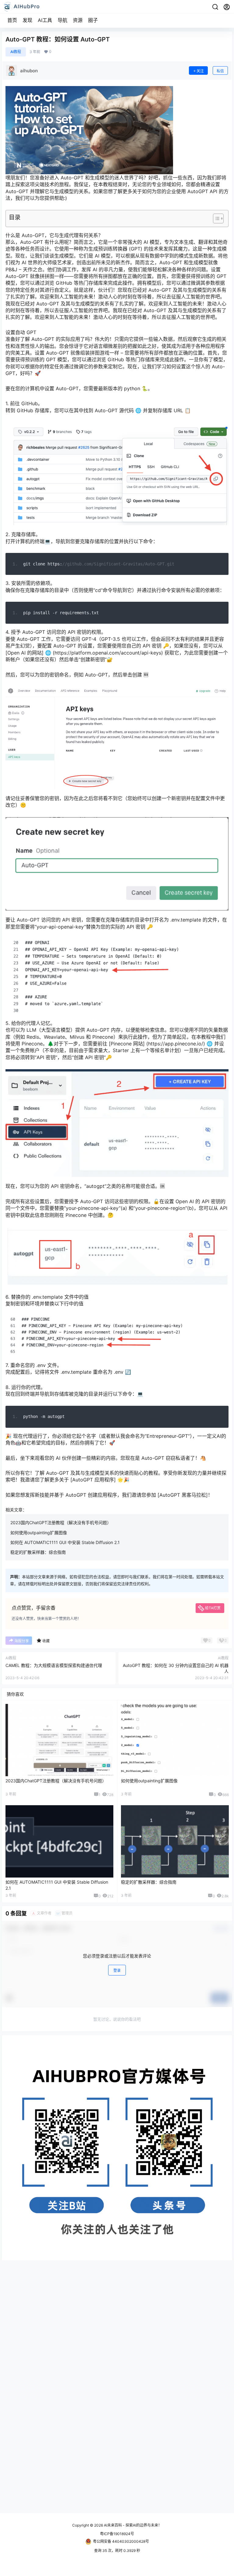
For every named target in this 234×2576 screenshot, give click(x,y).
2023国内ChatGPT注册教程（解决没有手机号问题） (61, 1523)
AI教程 (16, 52)
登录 (117, 1970)
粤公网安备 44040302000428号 (121, 2541)
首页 (12, 20)
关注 (200, 71)
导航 (62, 20)
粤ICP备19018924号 (117, 2534)
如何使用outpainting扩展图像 (39, 1533)
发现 (27, 20)
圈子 (93, 20)
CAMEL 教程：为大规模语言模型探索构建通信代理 (54, 1665)
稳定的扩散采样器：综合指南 (38, 1552)
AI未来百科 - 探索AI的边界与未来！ (132, 2525)
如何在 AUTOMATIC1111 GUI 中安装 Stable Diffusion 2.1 (65, 1542)
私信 (220, 71)
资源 (78, 20)
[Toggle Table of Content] (215, 218)
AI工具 (45, 20)
